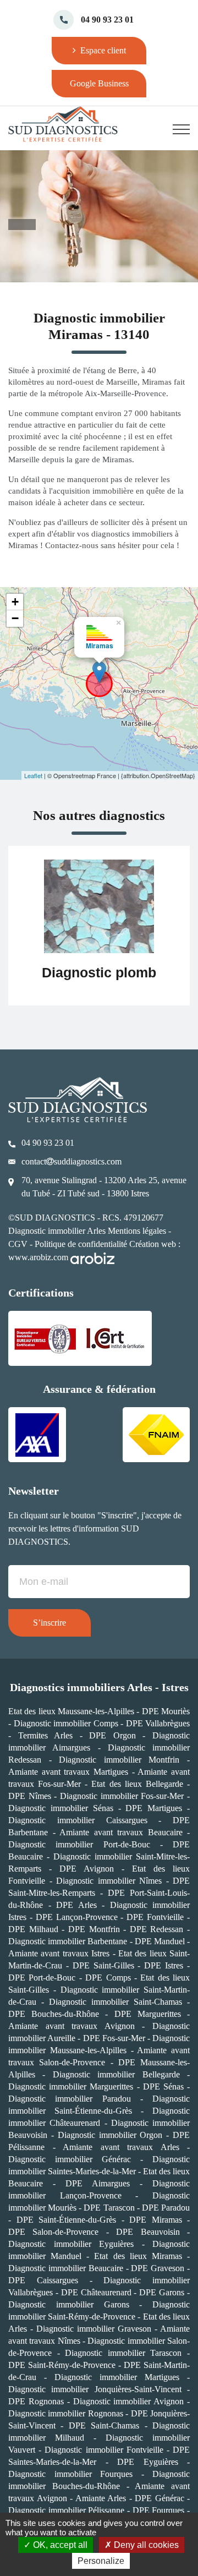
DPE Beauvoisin (148, 2232)
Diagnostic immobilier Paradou (70, 2099)
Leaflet (33, 775)
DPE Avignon (87, 1869)
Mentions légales (137, 1231)
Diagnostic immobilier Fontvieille (104, 2450)
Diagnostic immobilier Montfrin (119, 1760)
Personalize (101, 2561)
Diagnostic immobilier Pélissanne (68, 2510)
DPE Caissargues (43, 2280)
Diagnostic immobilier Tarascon (123, 2353)
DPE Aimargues (98, 2183)
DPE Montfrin (94, 1929)
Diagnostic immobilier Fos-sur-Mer (122, 1796)
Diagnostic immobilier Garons (69, 2304)
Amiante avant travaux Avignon (71, 2026)
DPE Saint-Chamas (104, 2425)
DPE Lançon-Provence (78, 1917)
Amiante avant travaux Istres (59, 1953)
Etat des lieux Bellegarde (137, 1784)
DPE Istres (164, 1965)
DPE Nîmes (30, 1796)
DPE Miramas (156, 2220)
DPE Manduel (160, 1941)
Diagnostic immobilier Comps (66, 1723)
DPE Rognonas (36, 2401)
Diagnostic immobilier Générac (70, 2159)
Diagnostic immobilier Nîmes (109, 1881)
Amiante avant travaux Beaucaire (121, 1832)
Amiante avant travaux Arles (121, 2147)
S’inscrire (50, 1623)
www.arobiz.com (39, 1257)
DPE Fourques (159, 2510)
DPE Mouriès (166, 1711)
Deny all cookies (145, 2545)
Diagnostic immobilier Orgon (110, 2135)
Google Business (99, 83)
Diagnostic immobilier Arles (57, 1231)
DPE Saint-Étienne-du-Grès (69, 2220)
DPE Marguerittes (148, 2014)
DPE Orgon (112, 1735)
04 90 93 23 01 (107, 20)
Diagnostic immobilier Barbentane (68, 1941)
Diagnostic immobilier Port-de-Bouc (79, 1844)
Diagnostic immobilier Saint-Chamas (116, 2002)
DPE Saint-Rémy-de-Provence (63, 2365)
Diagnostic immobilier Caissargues (78, 1820)
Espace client (102, 50)
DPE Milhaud (33, 1929)
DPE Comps (108, 1978)
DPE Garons (162, 2292)
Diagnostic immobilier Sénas (61, 1808)
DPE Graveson (158, 2268)
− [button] (15, 618)
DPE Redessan (157, 1929)
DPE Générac (159, 2498)
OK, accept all (59, 2545)
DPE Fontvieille (155, 1917)
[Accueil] (69, 124)
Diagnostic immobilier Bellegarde (116, 2074)
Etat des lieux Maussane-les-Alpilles (71, 1711)
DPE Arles (76, 1905)
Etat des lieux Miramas (138, 2256)
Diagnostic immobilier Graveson (94, 2329)
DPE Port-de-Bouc (42, 1978)
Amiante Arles (101, 2498)
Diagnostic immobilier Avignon (129, 2401)
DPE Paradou (166, 2208)
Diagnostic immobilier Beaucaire (66, 2268)
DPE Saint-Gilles (103, 1965)
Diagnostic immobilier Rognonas (66, 2413)
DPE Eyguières (152, 2462)
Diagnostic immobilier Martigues (117, 2377)
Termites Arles (46, 1735)
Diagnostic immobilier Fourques (70, 2474)
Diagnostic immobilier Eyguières (75, 2244)
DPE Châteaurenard (96, 2292)
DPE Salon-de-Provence (53, 2232)
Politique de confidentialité (81, 1244)
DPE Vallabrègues (158, 1723)
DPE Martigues (154, 1808)
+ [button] (15, 602)
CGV (18, 1244)
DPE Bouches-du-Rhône (57, 2014)
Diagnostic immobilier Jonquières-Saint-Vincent (98, 2389)
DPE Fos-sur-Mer (114, 2038)
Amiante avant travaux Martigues (68, 1772)
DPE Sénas (163, 2086)
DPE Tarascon (109, 2208)
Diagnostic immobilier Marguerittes (71, 2086)
